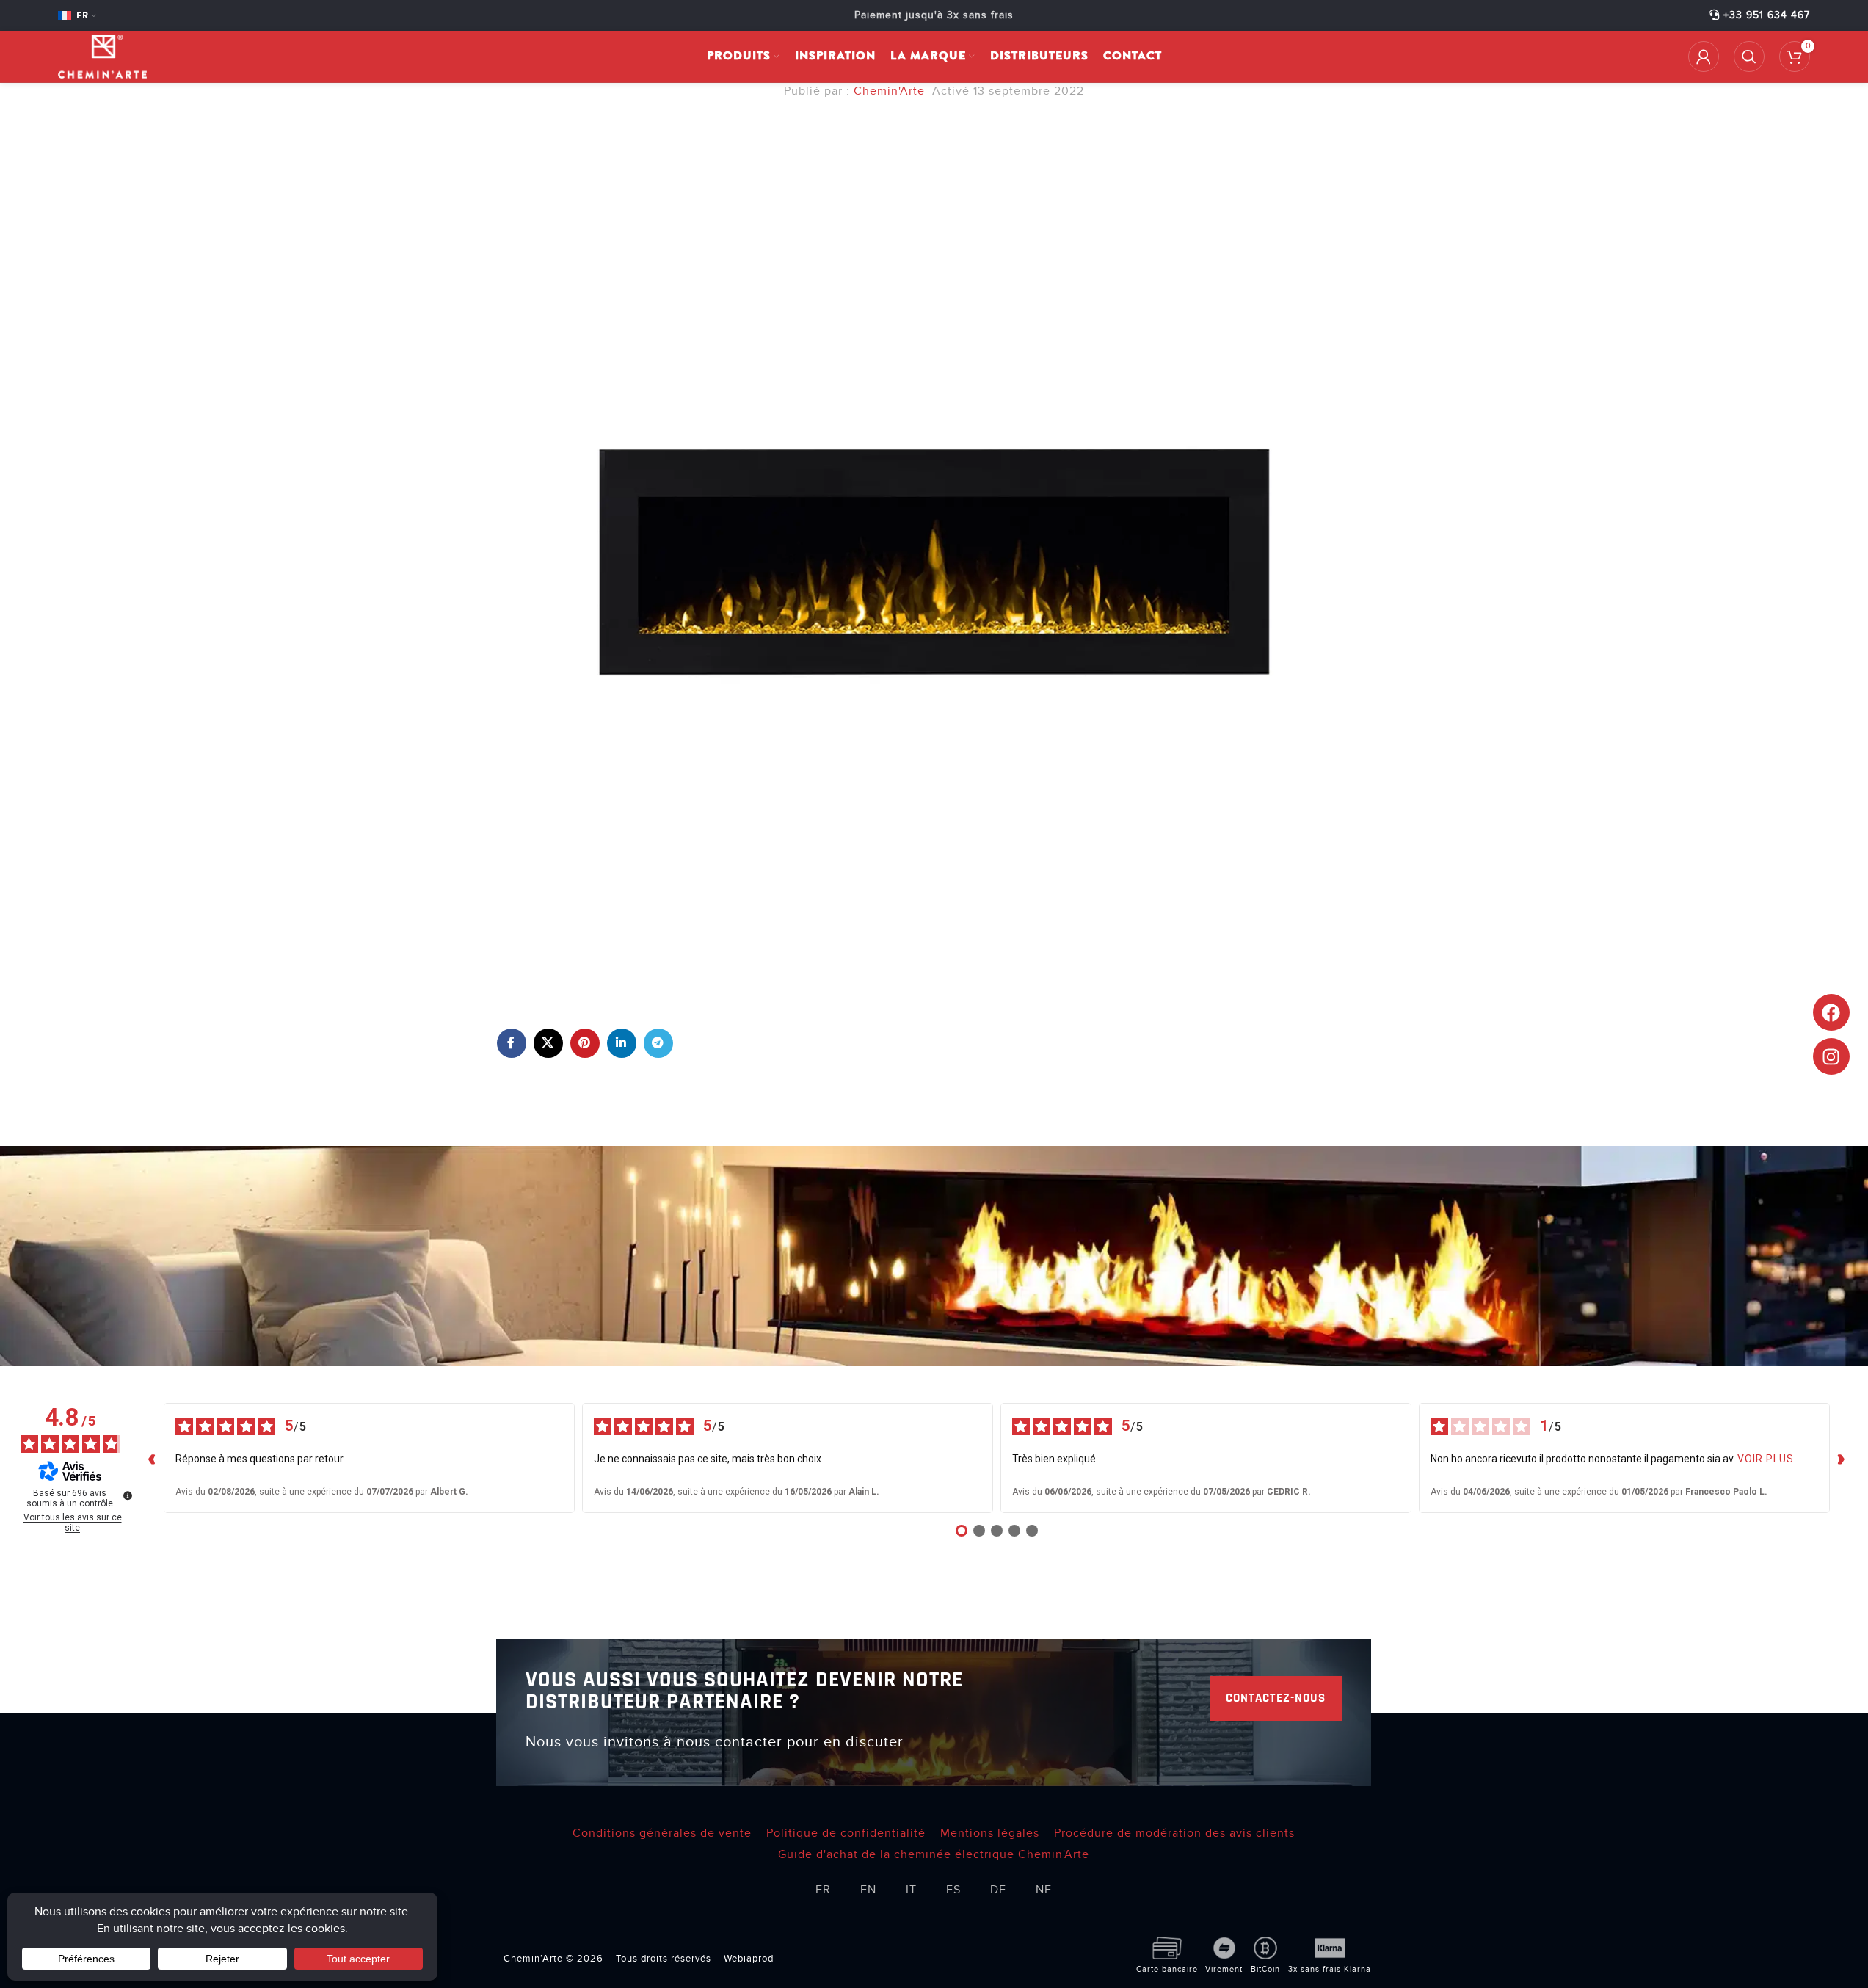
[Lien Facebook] (512, 1043)
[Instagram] (1831, 1056)
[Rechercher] (1749, 57)
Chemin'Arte (889, 91)
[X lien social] (548, 1043)
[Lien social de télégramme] (658, 1043)
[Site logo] (102, 56)
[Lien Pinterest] (585, 1043)
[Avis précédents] (152, 1458)
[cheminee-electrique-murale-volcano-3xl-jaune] (934, 560)
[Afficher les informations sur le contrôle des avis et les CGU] (128, 1495)
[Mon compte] (1704, 57)
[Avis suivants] (1842, 1458)
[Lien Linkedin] (622, 1043)
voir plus (1766, 1459)
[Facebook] (1831, 1012)
